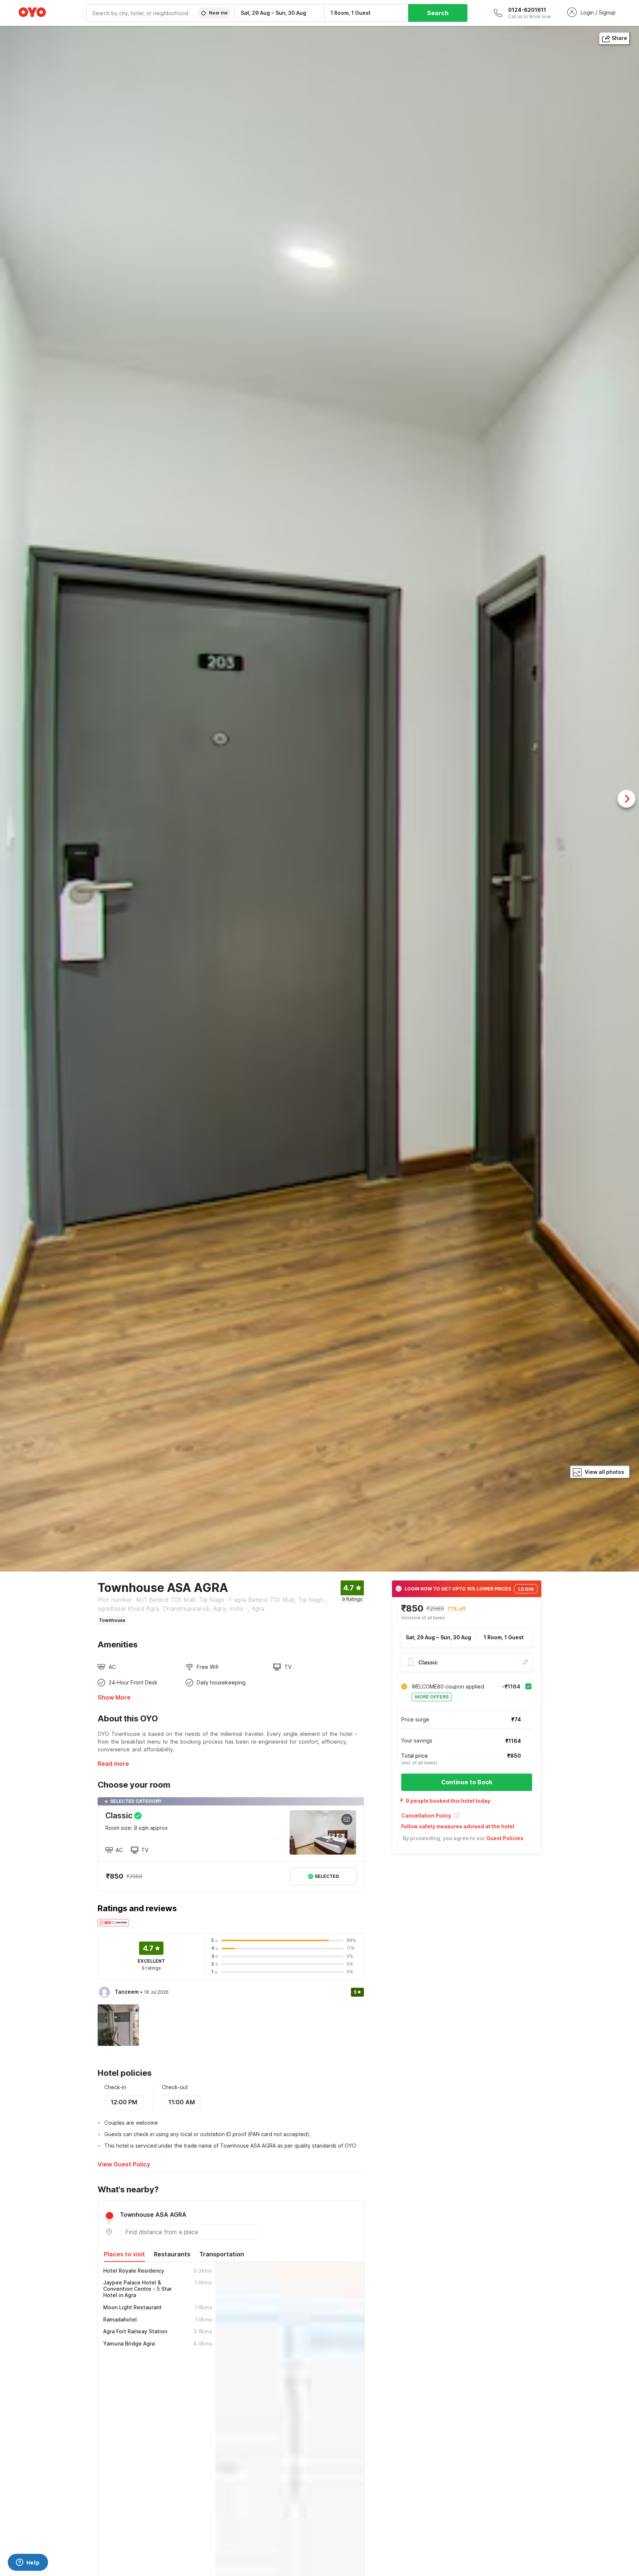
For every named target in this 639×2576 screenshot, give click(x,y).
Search (438, 13)
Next (626, 799)
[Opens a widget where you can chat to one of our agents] (28, 2563)
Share (619, 38)
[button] (467, 1818)
